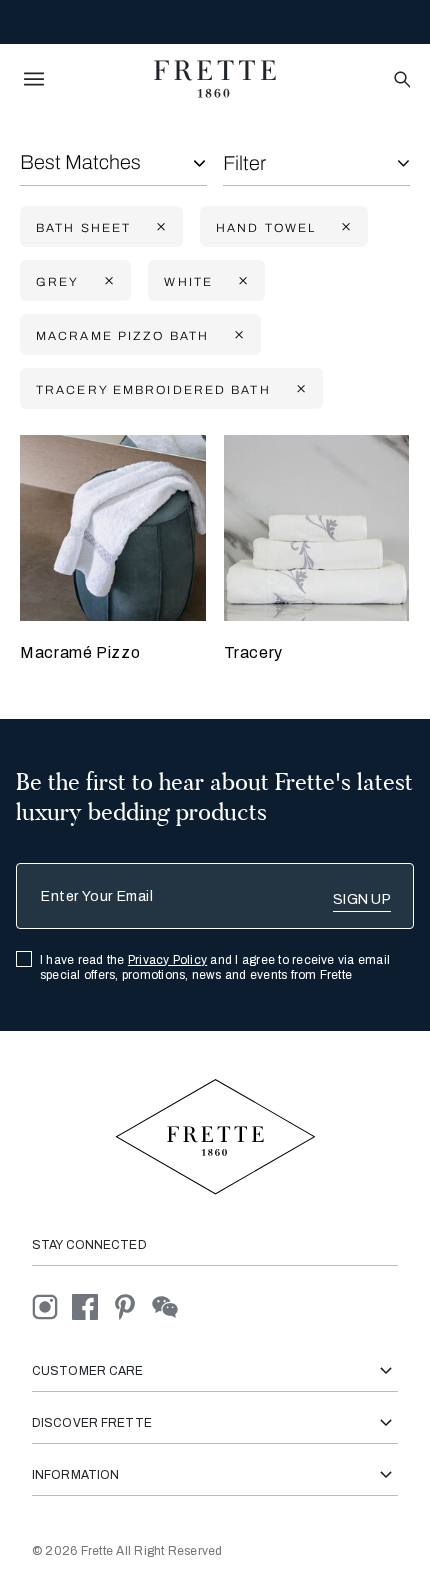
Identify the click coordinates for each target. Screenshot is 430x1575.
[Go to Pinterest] (132, 1305)
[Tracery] (317, 528)
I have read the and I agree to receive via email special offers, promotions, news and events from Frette (215, 967)
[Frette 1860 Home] (215, 79)
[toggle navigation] (34, 79)
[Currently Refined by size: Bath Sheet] (159, 227)
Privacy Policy (167, 960)
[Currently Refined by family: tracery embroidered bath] (299, 389)
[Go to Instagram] (52, 1305)
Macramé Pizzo (80, 652)
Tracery (253, 652)
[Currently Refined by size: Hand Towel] (344, 227)
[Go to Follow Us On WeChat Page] (170, 1305)
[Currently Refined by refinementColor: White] (241, 281)
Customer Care (88, 1371)
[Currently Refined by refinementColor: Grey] (107, 281)
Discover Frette (92, 1423)
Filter (244, 163)
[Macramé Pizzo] (113, 528)
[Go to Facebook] (92, 1305)
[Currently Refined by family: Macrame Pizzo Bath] (237, 335)
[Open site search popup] (400, 80)
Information (75, 1475)
